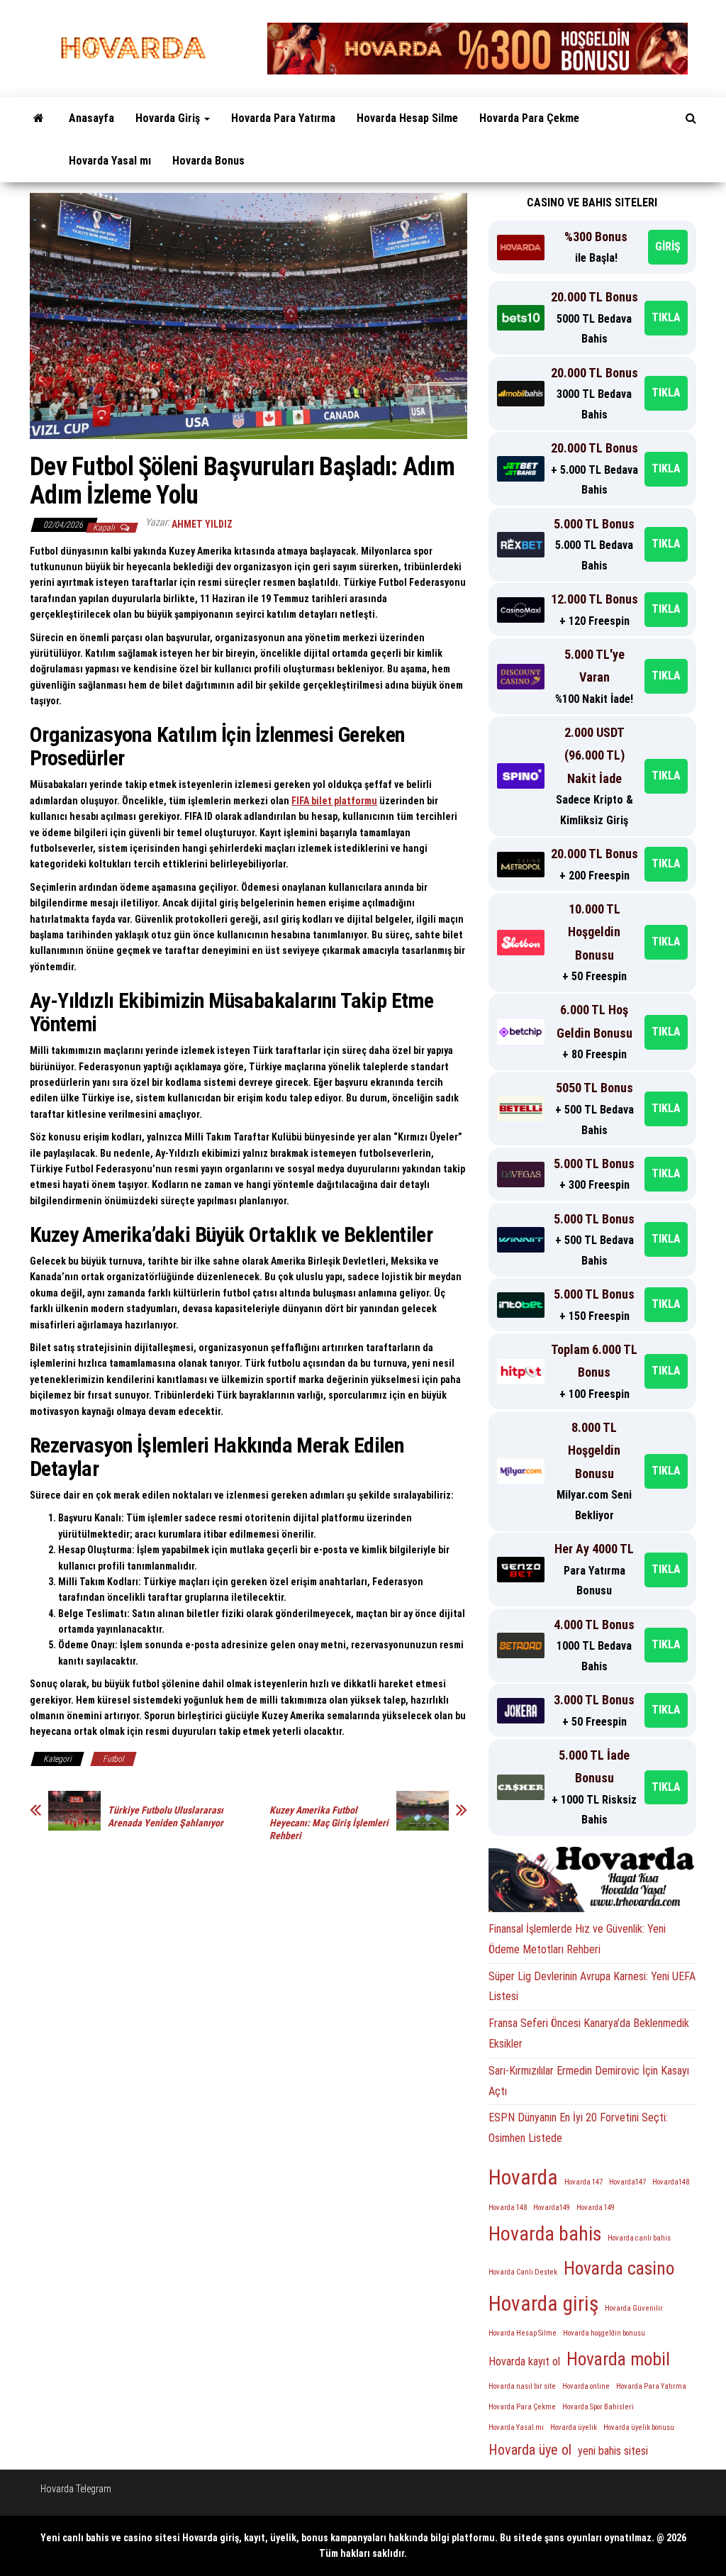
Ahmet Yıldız (202, 524)
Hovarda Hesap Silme (407, 118)
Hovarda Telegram (76, 2489)
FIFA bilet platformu (334, 801)
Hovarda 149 (596, 2208)
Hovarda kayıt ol (524, 2361)
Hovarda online (586, 2386)
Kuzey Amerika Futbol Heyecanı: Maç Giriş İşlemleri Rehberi (329, 1823)
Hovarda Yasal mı (110, 161)
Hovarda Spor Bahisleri (598, 2407)
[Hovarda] (39, 118)
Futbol (113, 1759)
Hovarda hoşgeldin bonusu (604, 2333)
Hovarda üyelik (574, 2427)
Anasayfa (91, 118)
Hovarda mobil (618, 2359)
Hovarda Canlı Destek (523, 2272)
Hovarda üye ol (530, 2450)
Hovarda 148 (508, 2208)
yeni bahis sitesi (613, 2451)
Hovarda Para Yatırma (283, 118)
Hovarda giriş (543, 2304)
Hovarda (523, 2177)
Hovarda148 (671, 2182)
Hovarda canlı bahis (639, 2238)
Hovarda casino (619, 2268)
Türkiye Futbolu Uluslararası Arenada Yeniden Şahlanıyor (166, 1816)
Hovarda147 (627, 2182)
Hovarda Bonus (208, 161)
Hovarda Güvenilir (634, 2308)
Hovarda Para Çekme (529, 118)
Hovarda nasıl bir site (522, 2386)
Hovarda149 (552, 2208)
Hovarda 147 (583, 2182)
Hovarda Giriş (169, 118)
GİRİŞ (668, 246)
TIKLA (666, 317)
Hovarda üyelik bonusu (639, 2427)
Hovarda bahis (545, 2234)
